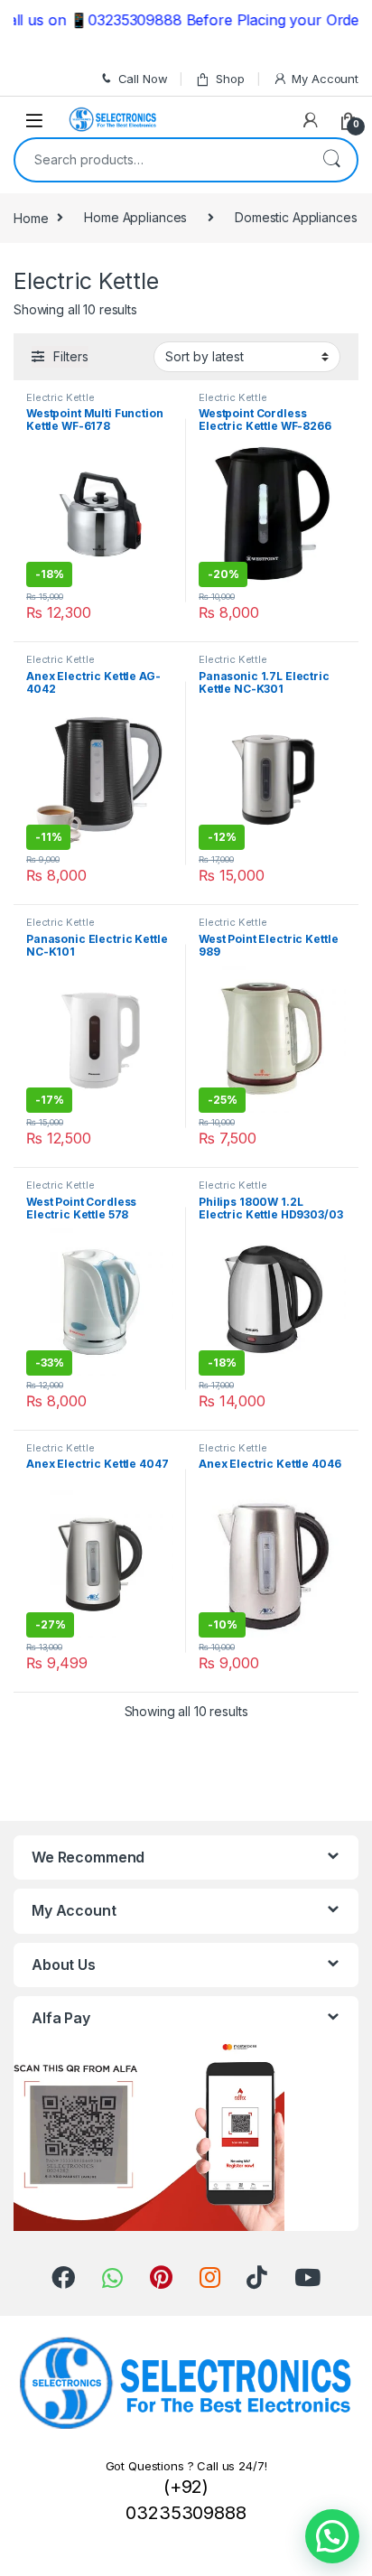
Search (331, 160)
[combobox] (161, 160)
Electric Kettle (60, 397)
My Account (325, 79)
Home (31, 217)
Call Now (143, 79)
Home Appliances (135, 217)
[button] (332, 2536)
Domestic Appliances (296, 217)
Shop (230, 79)
